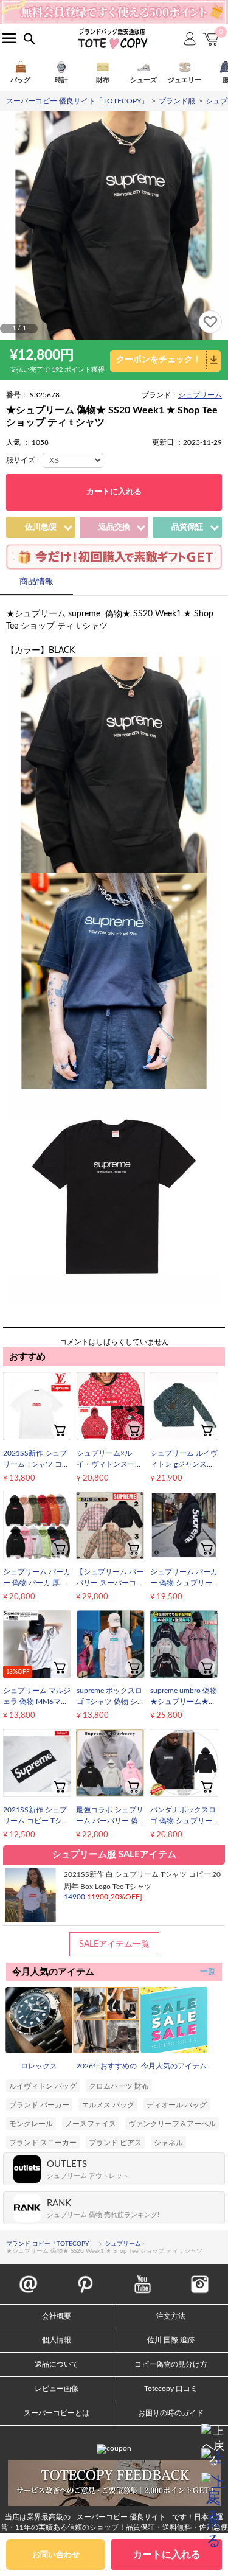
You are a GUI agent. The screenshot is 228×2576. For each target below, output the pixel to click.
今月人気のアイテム (174, 2066)
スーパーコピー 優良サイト (121, 2517)
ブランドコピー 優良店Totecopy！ (112, 38)
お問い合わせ (56, 2555)
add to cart (60, 1429)
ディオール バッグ (177, 2105)
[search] (29, 39)
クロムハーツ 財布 (119, 2086)
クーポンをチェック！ (159, 360)
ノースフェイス (91, 2124)
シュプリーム (200, 395)
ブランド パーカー (39, 2105)
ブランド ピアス (115, 2143)
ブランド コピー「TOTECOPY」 (50, 2244)
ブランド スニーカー (43, 2143)
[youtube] (143, 2278)
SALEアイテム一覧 (114, 1944)
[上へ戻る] (213, 2436)
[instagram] (200, 2278)
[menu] (9, 38)
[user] (114, 4)
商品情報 (36, 582)
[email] (28, 2278)
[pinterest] (85, 2278)
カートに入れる (114, 492)
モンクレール (31, 2124)
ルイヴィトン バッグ (43, 2086)
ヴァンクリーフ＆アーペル (172, 2124)
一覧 (208, 1972)
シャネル (168, 2143)
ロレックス (39, 2066)
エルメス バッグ (108, 2105)
